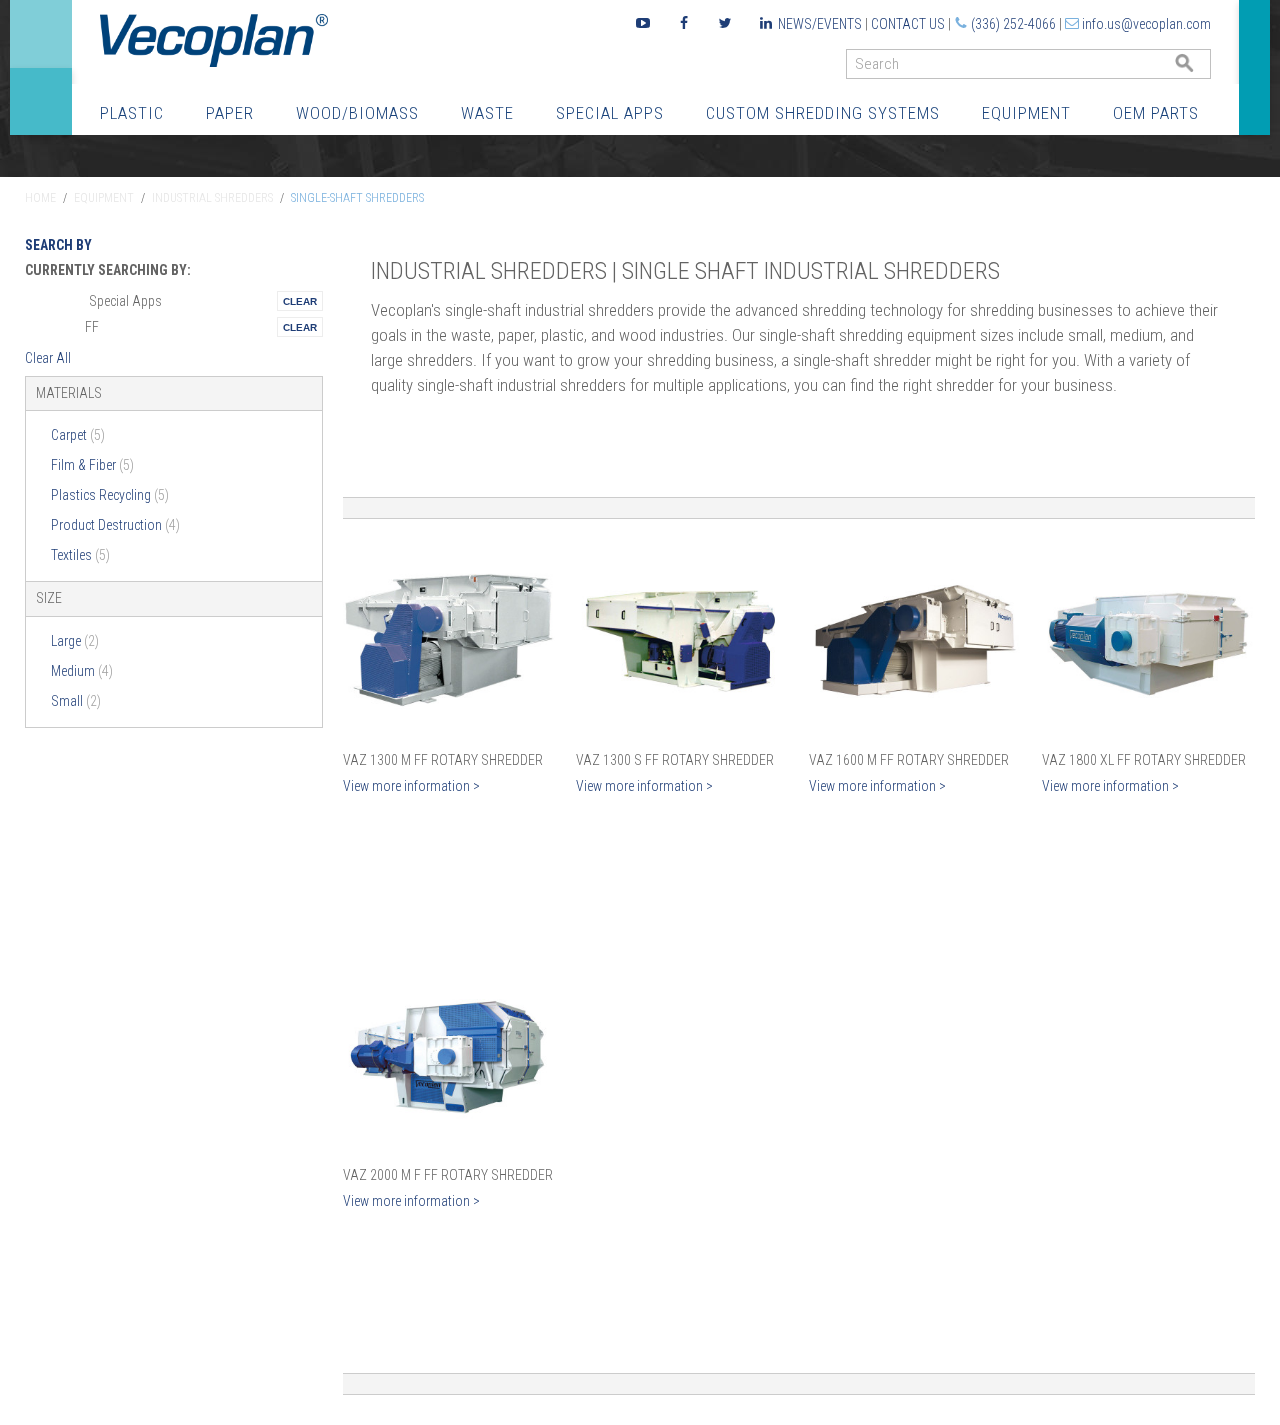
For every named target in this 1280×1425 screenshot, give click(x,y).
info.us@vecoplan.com (1146, 24)
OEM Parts (1156, 113)
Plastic (132, 113)
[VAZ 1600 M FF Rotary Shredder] (915, 640)
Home (40, 198)
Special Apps (610, 113)
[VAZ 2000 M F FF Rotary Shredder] (449, 1054)
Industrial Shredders (212, 198)
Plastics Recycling (110, 495)
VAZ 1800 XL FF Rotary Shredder (1144, 760)
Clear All (48, 358)
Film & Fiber (92, 465)
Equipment (1026, 113)
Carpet (78, 435)
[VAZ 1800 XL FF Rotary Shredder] (1148, 640)
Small (76, 701)
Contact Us (908, 24)
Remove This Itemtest (300, 301)
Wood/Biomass (357, 113)
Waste (487, 113)
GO (1203, 68)
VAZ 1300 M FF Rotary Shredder (443, 760)
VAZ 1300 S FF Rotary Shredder (675, 760)
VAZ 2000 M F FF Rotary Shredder (448, 1175)
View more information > (411, 786)
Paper (230, 113)
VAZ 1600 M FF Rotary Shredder (909, 760)
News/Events (820, 24)
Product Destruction (115, 525)
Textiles (80, 555)
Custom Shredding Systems (823, 113)
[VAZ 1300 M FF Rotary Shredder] (449, 640)
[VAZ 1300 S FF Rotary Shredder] (682, 640)
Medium (82, 671)
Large (75, 641)
